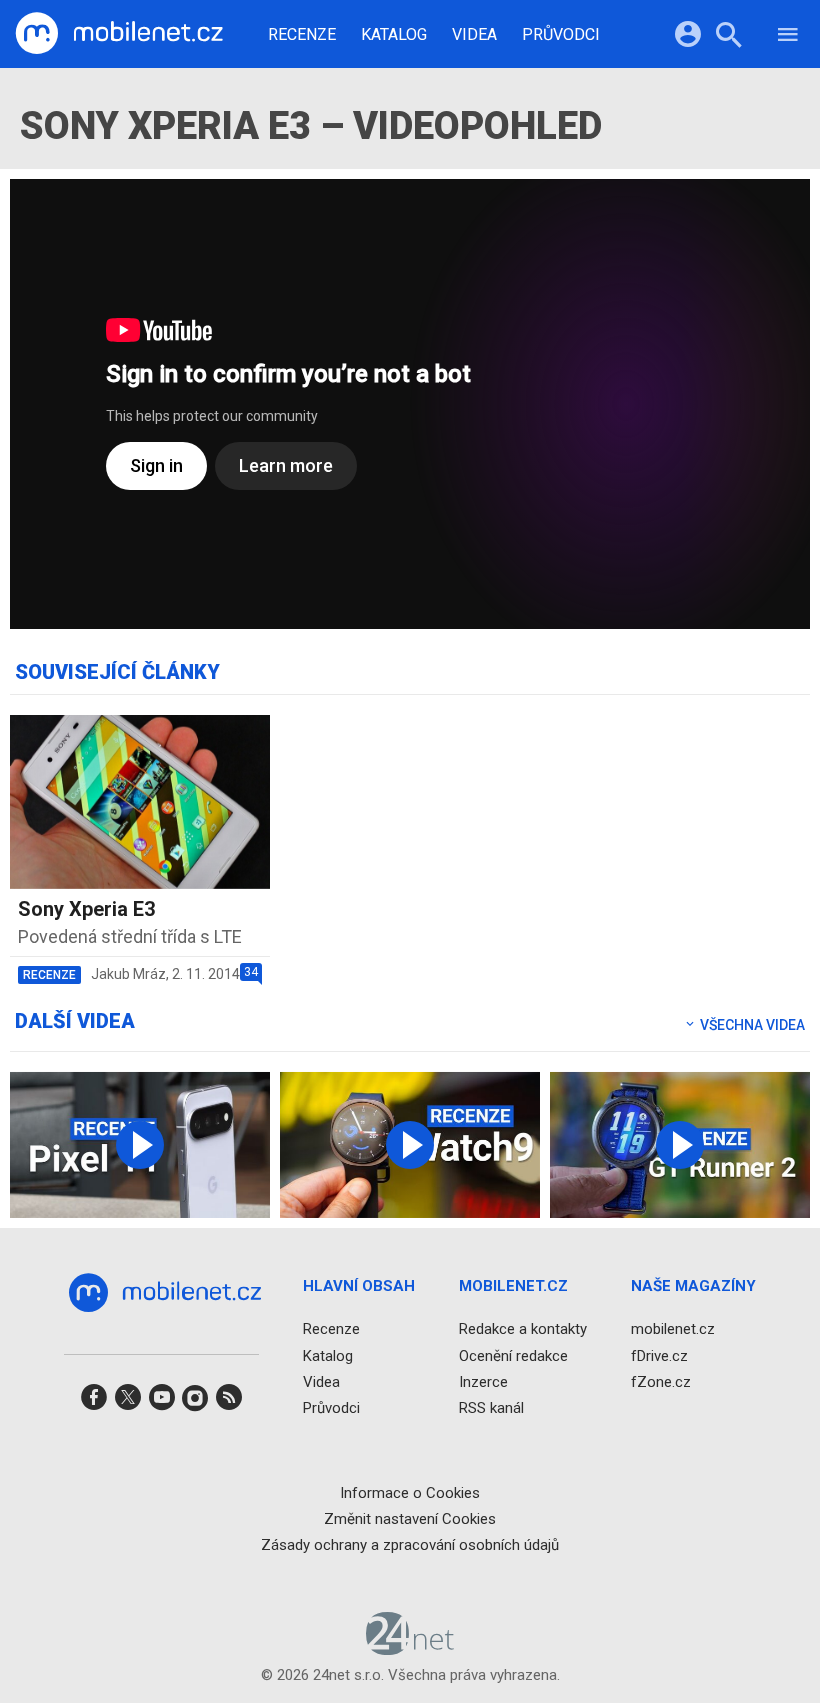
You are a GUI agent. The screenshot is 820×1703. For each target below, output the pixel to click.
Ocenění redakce (513, 1356)
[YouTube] (162, 1403)
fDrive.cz (659, 1356)
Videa (474, 35)
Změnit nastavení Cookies (410, 1519)
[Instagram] (195, 1403)
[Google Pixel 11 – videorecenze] (140, 1145)
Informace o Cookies (410, 1493)
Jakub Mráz (128, 974)
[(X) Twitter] (128, 1403)
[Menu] (788, 37)
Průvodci (561, 35)
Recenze (302, 35)
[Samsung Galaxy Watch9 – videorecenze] (410, 1145)
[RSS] (229, 1403)
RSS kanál (491, 1408)
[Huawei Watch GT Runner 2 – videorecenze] (680, 1145)
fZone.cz (661, 1382)
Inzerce (483, 1382)
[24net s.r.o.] (410, 1648)
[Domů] (119, 34)
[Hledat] (728, 37)
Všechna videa (751, 1025)
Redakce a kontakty (523, 1329)
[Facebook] (94, 1403)
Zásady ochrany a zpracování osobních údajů (410, 1545)
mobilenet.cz (673, 1329)
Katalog (394, 35)
